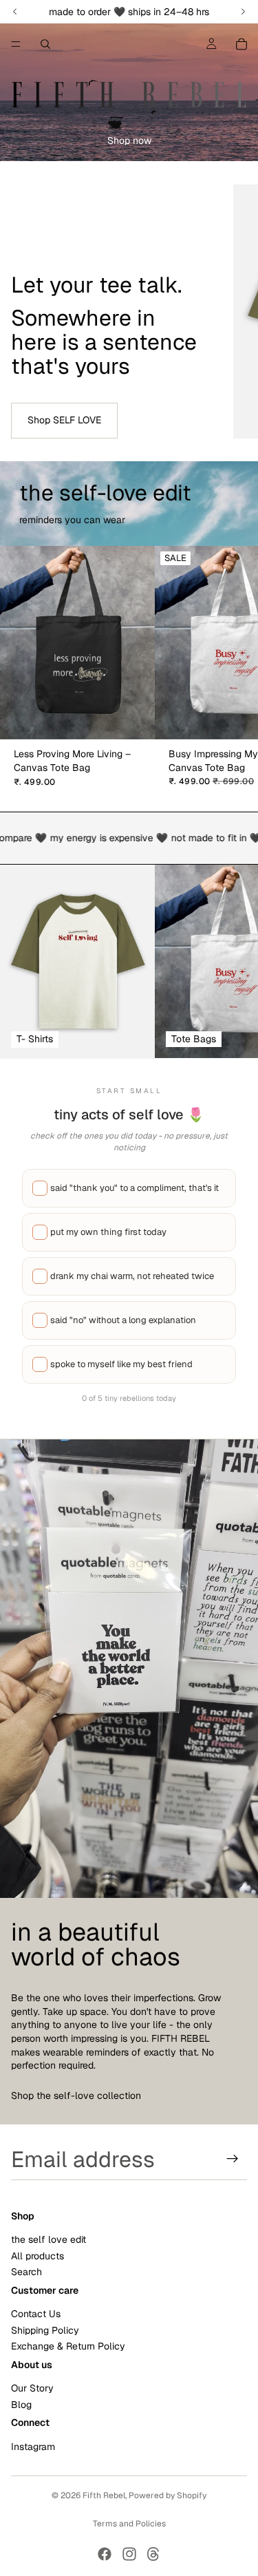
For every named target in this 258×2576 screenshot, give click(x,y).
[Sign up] (233, 2159)
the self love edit (49, 2240)
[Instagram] (129, 2554)
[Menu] (16, 44)
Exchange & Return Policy (68, 2347)
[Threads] (153, 2554)
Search (26, 2272)
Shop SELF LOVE (64, 420)
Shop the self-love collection (76, 2095)
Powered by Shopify (168, 2495)
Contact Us (36, 2314)
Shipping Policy (45, 2330)
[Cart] (241, 44)
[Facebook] (105, 2554)
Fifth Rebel (104, 2495)
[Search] (45, 44)
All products (37, 2256)
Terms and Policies (129, 2524)
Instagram (33, 2447)
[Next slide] (232, 311)
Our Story (32, 2389)
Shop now (129, 140)
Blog (21, 2405)
